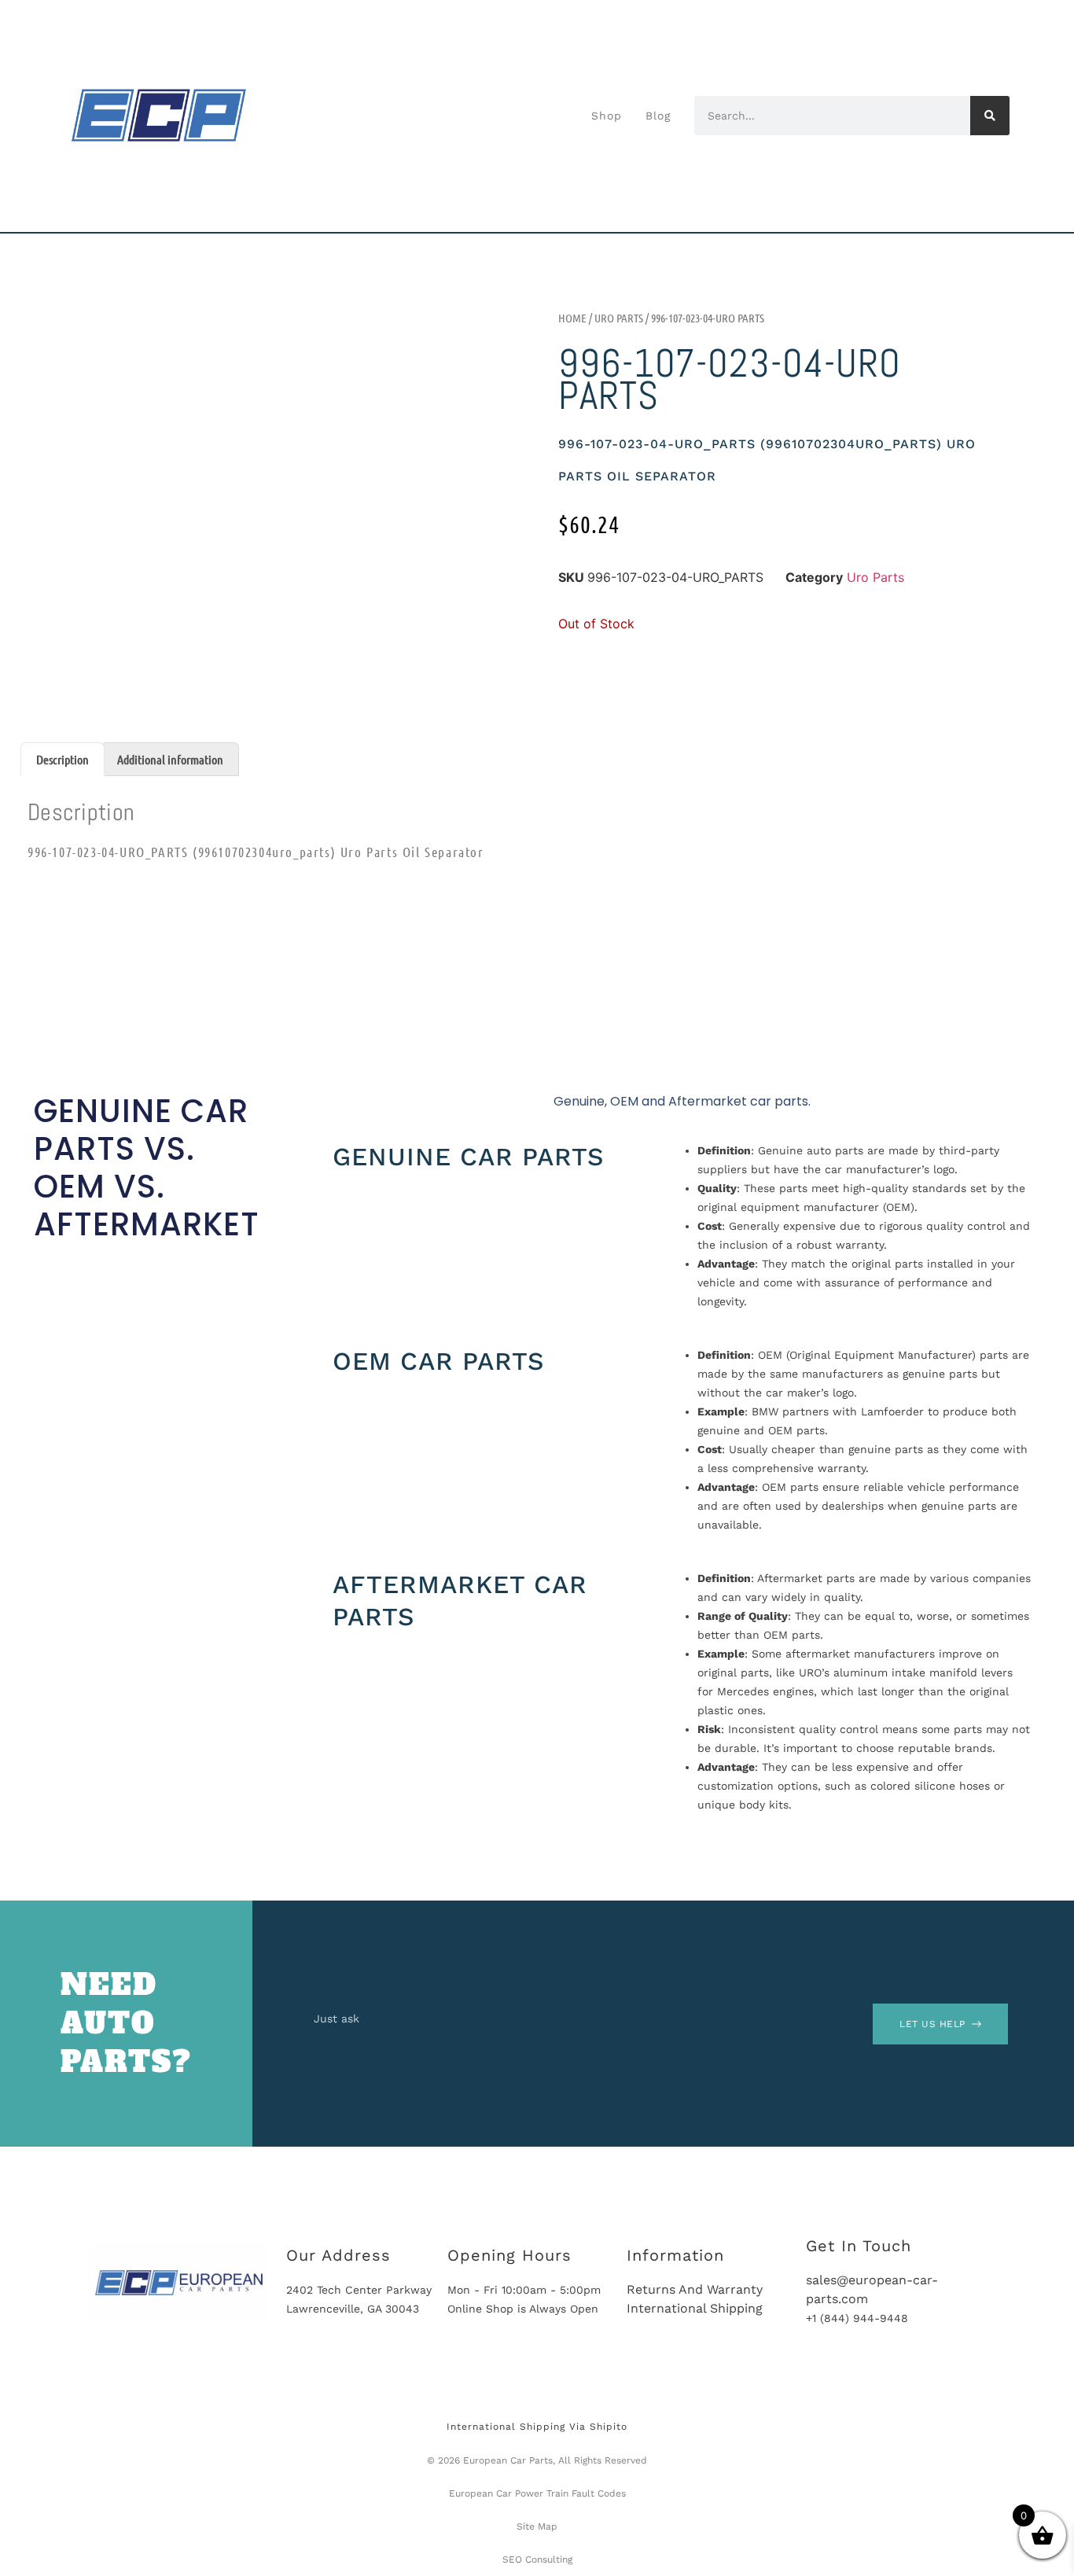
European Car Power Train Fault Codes (537, 2493)
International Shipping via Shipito (537, 2427)
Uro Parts (619, 318)
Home (572, 318)
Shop (607, 116)
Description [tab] (63, 759)
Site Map (537, 2526)
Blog (658, 116)
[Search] (990, 116)
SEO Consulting (537, 2559)
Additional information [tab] (170, 759)
